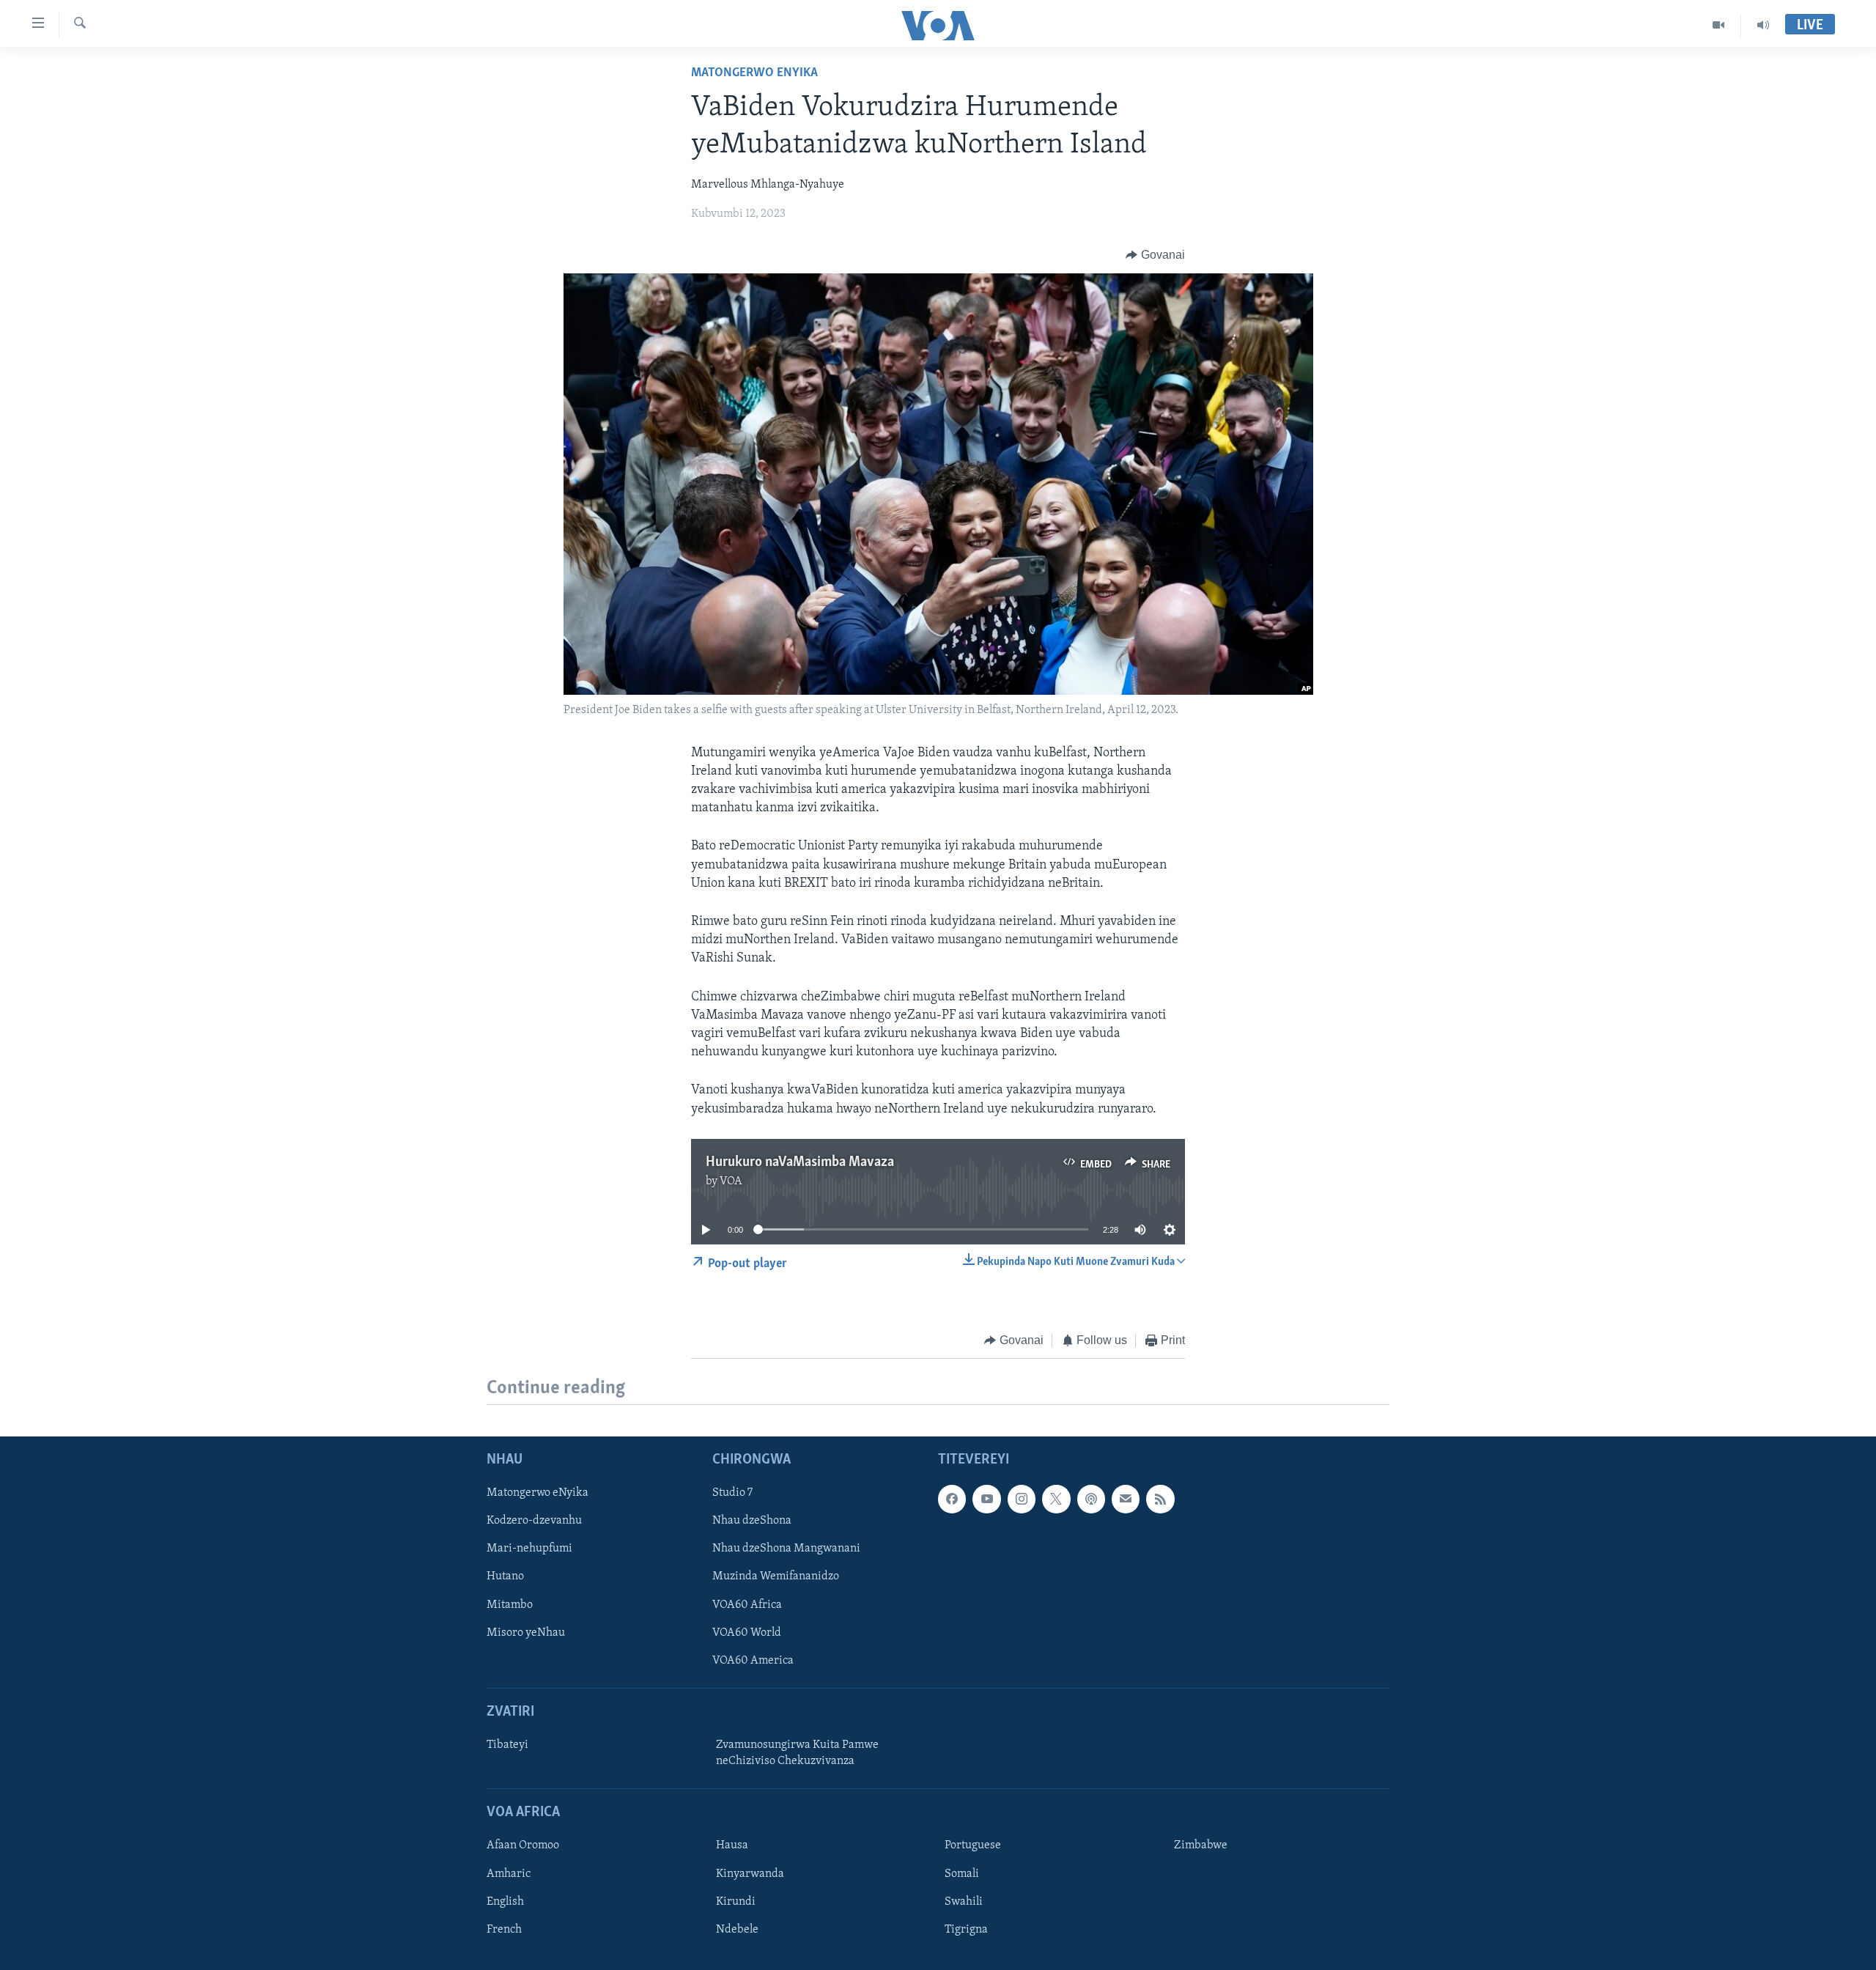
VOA (731, 1181)
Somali (962, 1874)
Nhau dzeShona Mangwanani (786, 1549)
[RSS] (1160, 1499)
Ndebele (737, 1930)
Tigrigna (966, 1930)
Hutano (505, 1577)
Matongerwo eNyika (754, 73)
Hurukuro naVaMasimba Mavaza (800, 1162)
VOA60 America (753, 1661)
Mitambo (510, 1605)
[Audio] (1763, 25)
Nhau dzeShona (752, 1521)
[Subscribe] (1126, 1499)
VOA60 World (747, 1633)
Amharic (509, 1874)
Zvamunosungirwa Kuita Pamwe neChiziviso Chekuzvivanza (797, 1753)
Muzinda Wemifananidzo (776, 1577)
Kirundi (736, 1902)
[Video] (1719, 25)
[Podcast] (1091, 1499)
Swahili (964, 1902)
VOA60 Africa (747, 1605)
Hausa (732, 1846)
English (505, 1902)
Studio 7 (732, 1494)
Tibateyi (507, 1745)
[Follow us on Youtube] (986, 1499)
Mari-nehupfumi (529, 1549)
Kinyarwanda (750, 1874)
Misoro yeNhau (526, 1633)
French (504, 1930)
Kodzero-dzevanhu (534, 1521)
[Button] (1155, 255)
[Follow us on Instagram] (1022, 1499)
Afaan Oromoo (523, 1846)
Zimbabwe (1201, 1846)
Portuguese (973, 1846)
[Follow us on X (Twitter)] (1056, 1499)
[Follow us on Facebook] (952, 1499)
